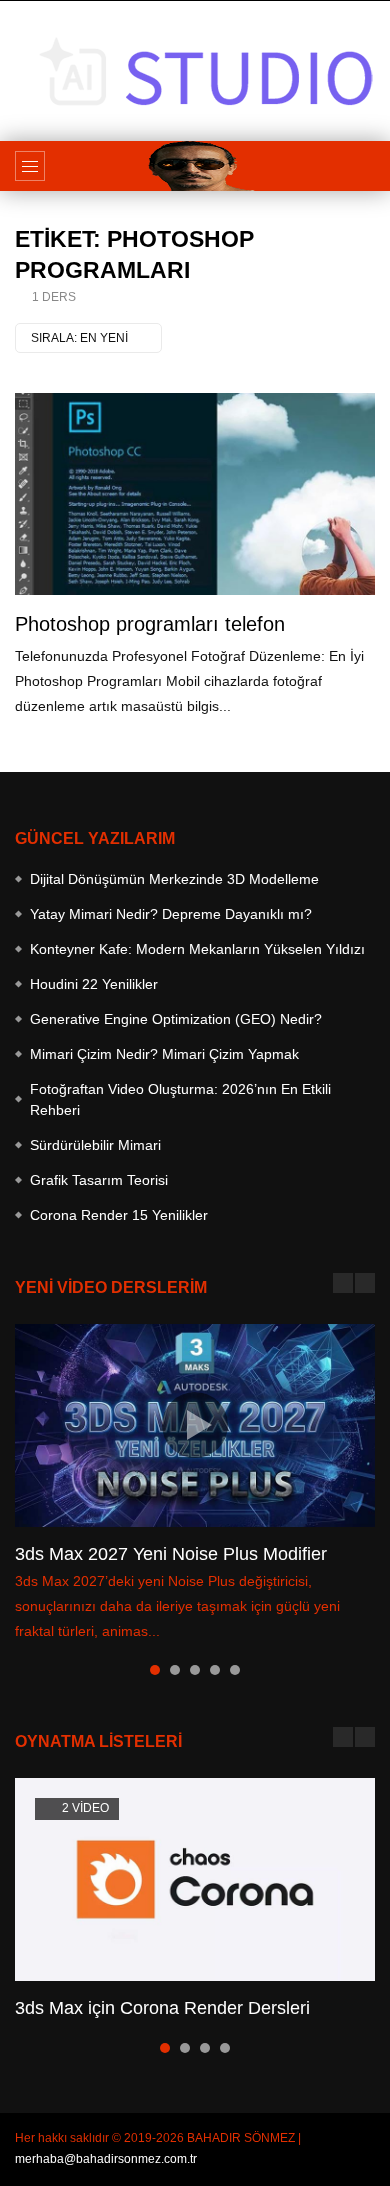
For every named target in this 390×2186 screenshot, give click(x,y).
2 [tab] (175, 1670)
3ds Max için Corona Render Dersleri (162, 2008)
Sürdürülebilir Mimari (95, 1145)
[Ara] (365, 166)
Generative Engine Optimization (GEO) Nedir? (176, 1019)
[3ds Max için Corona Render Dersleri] (195, 1879)
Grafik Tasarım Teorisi (99, 1180)
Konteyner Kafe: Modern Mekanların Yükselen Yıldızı (197, 949)
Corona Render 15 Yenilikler (119, 1215)
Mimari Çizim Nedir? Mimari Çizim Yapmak (164, 1054)
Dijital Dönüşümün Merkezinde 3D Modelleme (174, 879)
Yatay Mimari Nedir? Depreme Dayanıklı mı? (171, 914)
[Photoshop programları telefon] (195, 494)
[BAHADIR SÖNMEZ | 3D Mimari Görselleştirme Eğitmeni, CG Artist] (195, 166)
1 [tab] (155, 1670)
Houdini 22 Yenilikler (94, 984)
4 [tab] (215, 1670)
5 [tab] (235, 1670)
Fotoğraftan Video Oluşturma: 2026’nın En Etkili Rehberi (180, 1099)
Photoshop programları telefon (150, 624)
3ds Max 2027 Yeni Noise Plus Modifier (171, 1554)
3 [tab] (195, 1670)
